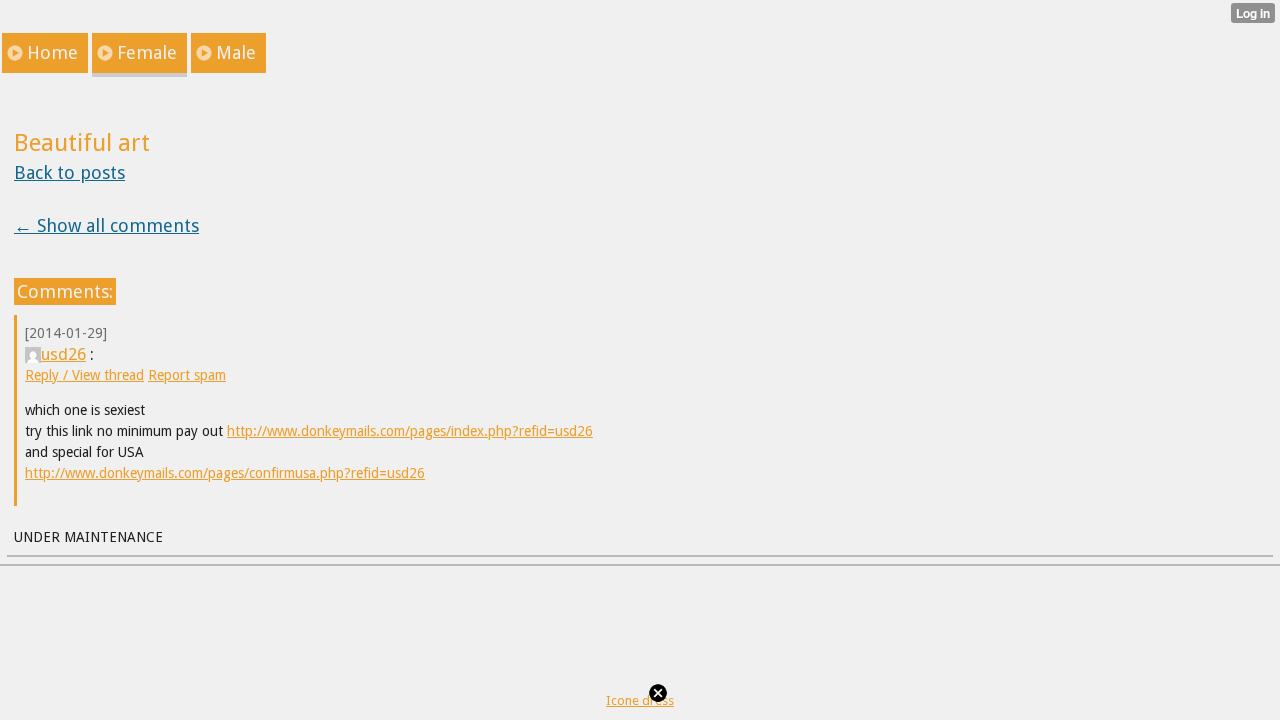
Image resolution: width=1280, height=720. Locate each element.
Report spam (187, 375)
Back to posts (69, 172)
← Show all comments (106, 225)
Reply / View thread (84, 375)
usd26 (63, 354)
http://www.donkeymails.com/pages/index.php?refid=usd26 (410, 431)
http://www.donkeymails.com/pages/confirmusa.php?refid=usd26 (225, 473)
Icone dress (640, 700)
